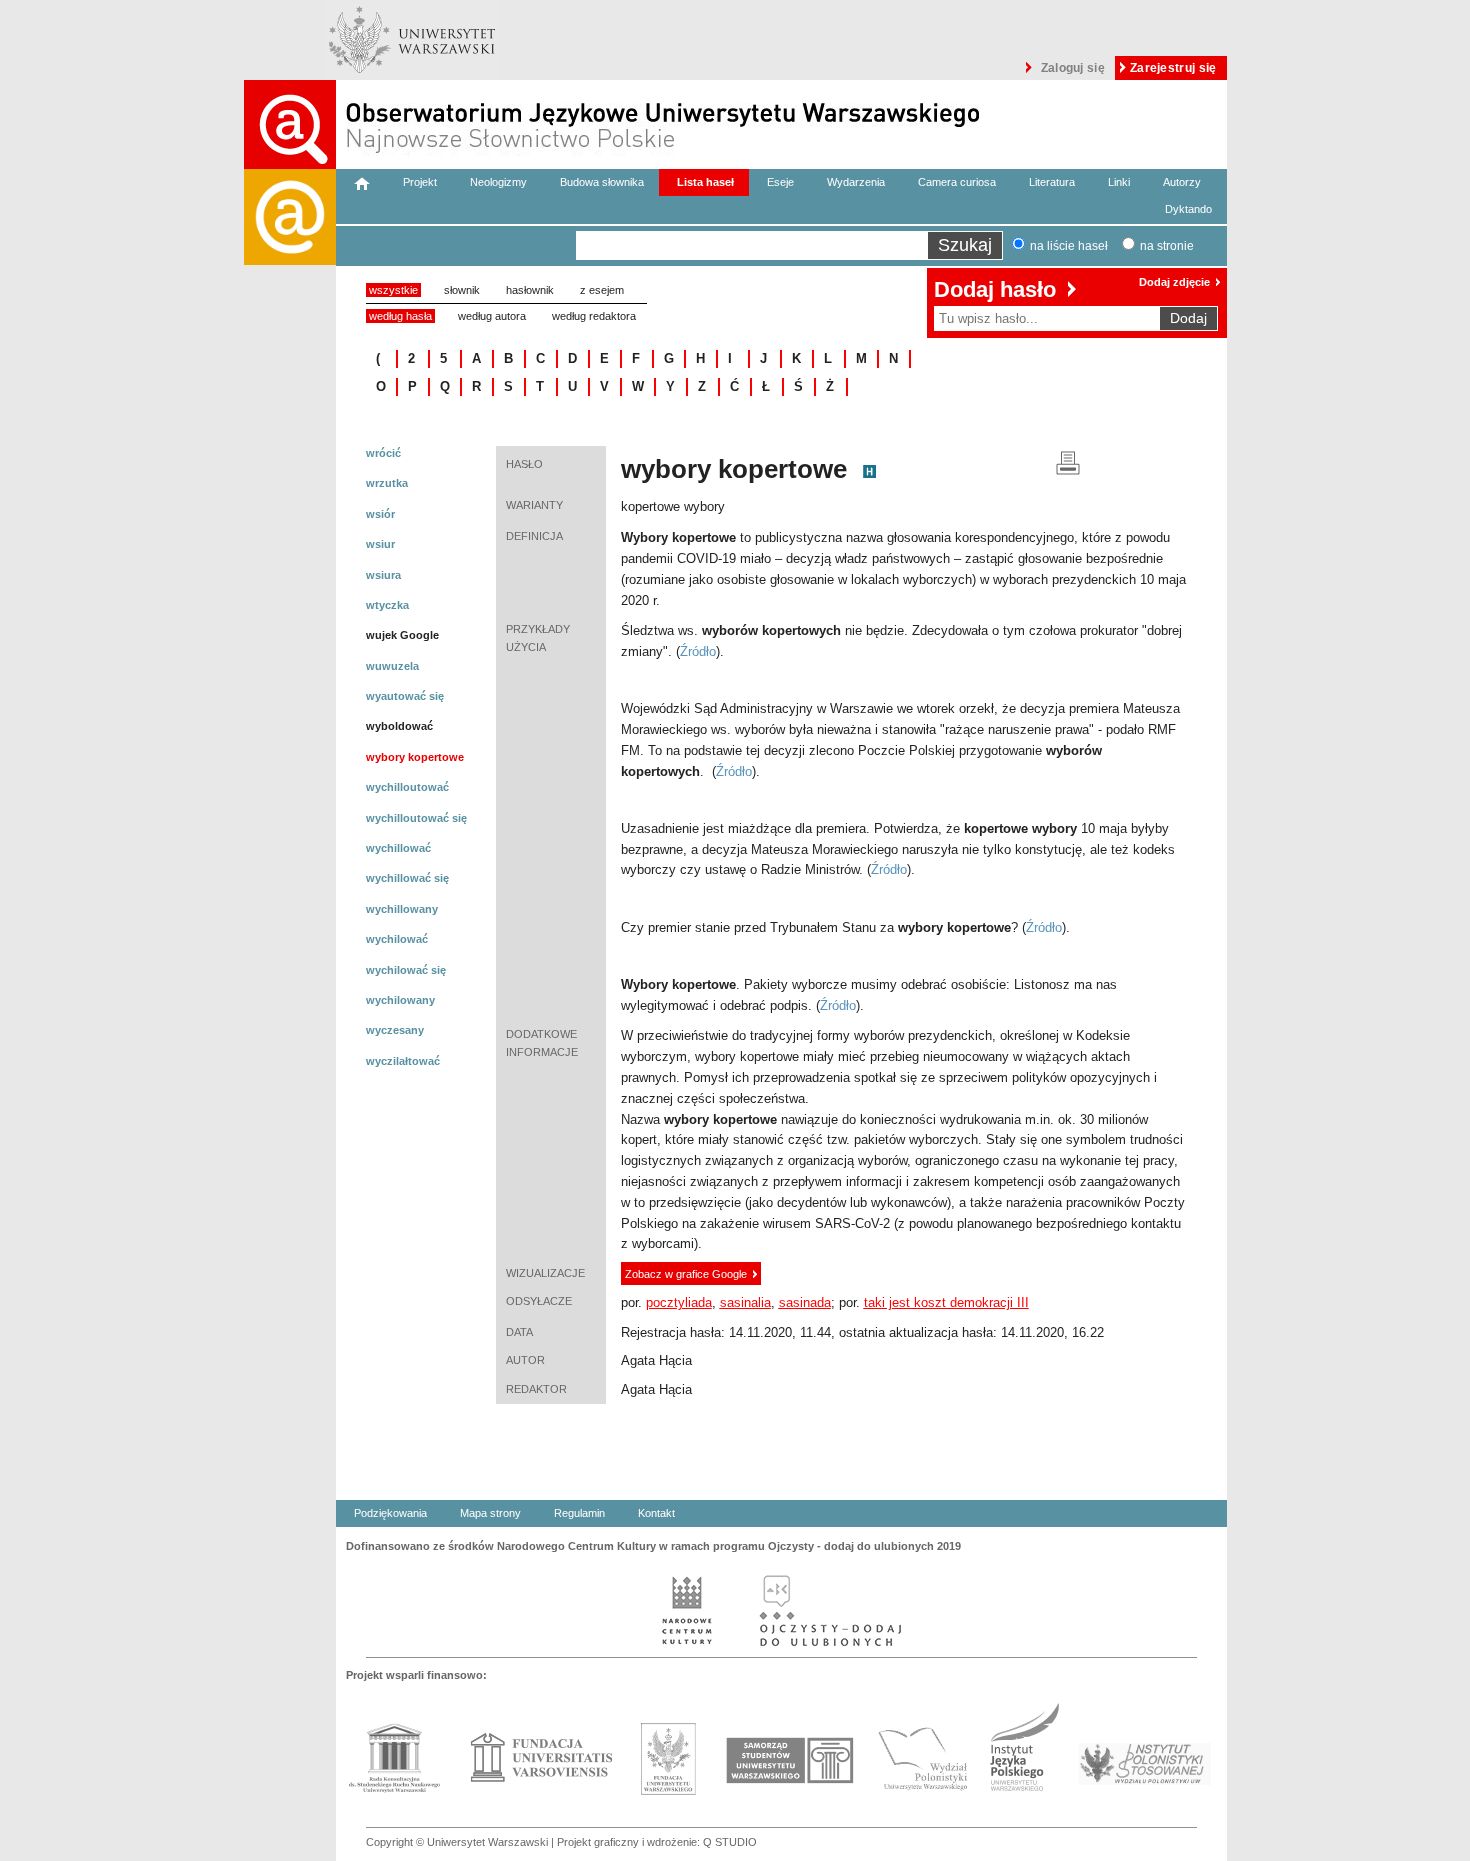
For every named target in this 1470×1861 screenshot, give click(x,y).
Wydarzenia (856, 182)
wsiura (383, 575)
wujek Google (402, 635)
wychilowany (400, 1000)
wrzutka (387, 483)
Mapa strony (490, 1513)
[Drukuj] (1068, 461)
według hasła (400, 316)
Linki (1119, 182)
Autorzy (1182, 182)
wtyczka (387, 605)
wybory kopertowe (415, 757)
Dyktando (1188, 209)
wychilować (397, 939)
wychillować (398, 848)
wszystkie (393, 290)
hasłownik (530, 290)
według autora (492, 316)
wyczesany (395, 1030)
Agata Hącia (656, 1360)
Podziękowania (390, 1513)
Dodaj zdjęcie (1174, 282)
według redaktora (594, 316)
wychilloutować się (416, 818)
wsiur (380, 544)
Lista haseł (705, 182)
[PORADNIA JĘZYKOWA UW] (290, 1015)
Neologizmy (498, 182)
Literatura (1052, 182)
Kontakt (656, 1513)
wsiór (380, 514)
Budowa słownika (602, 182)
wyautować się (405, 696)
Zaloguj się (1073, 68)
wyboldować (399, 726)
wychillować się (407, 878)
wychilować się (406, 970)
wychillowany (402, 909)
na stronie (1167, 246)
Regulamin (579, 1513)
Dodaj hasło (995, 289)
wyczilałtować (403, 1061)
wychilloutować (407, 787)
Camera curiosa (957, 182)
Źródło (698, 651)
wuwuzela (392, 666)
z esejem (602, 290)
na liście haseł (1069, 246)
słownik (462, 290)
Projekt (420, 182)
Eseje (780, 182)
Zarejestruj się (1173, 68)
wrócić (383, 453)
